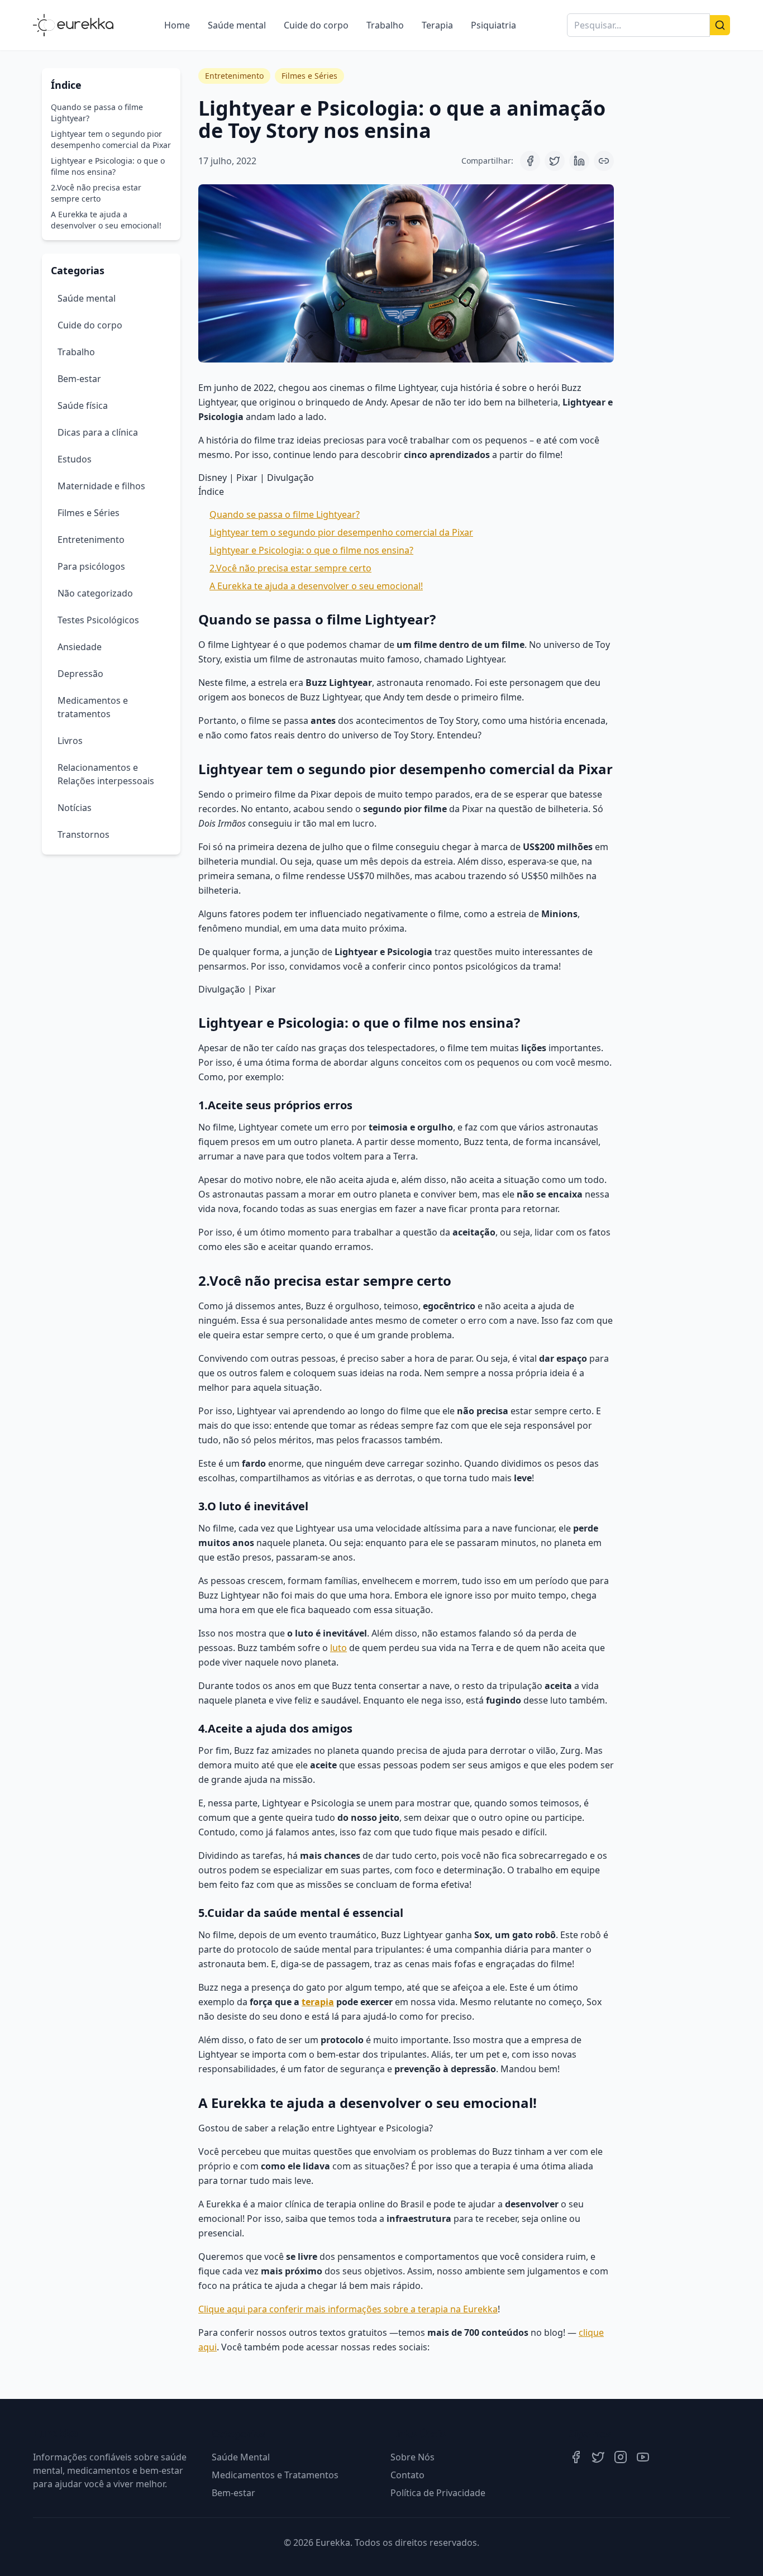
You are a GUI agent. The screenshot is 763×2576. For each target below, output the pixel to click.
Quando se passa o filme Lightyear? (97, 113)
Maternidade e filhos (101, 486)
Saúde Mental (241, 2457)
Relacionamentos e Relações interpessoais (106, 774)
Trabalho (385, 25)
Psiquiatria (493, 25)
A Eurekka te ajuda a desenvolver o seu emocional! (106, 220)
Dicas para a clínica (98, 432)
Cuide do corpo (316, 25)
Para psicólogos (91, 566)
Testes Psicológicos (98, 620)
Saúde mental (237, 25)
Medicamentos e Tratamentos (275, 2475)
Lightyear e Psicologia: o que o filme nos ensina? (108, 166)
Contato (407, 2475)
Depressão (80, 674)
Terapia (437, 25)
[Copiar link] (604, 161)
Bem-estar (79, 379)
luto (338, 1648)
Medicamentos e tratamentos (93, 707)
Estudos (75, 459)
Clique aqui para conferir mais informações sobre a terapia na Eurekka (348, 2309)
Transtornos (84, 834)
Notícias (75, 808)
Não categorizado (95, 593)
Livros (70, 741)
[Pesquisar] (720, 25)
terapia (318, 2002)
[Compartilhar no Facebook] (530, 161)
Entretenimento (91, 540)
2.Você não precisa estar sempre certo (96, 193)
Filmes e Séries (89, 513)
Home (177, 25)
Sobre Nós (413, 2457)
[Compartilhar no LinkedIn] (579, 161)
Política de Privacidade (438, 2493)
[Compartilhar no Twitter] (555, 161)
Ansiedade (80, 647)
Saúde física (83, 406)
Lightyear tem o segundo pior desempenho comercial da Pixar (111, 139)
